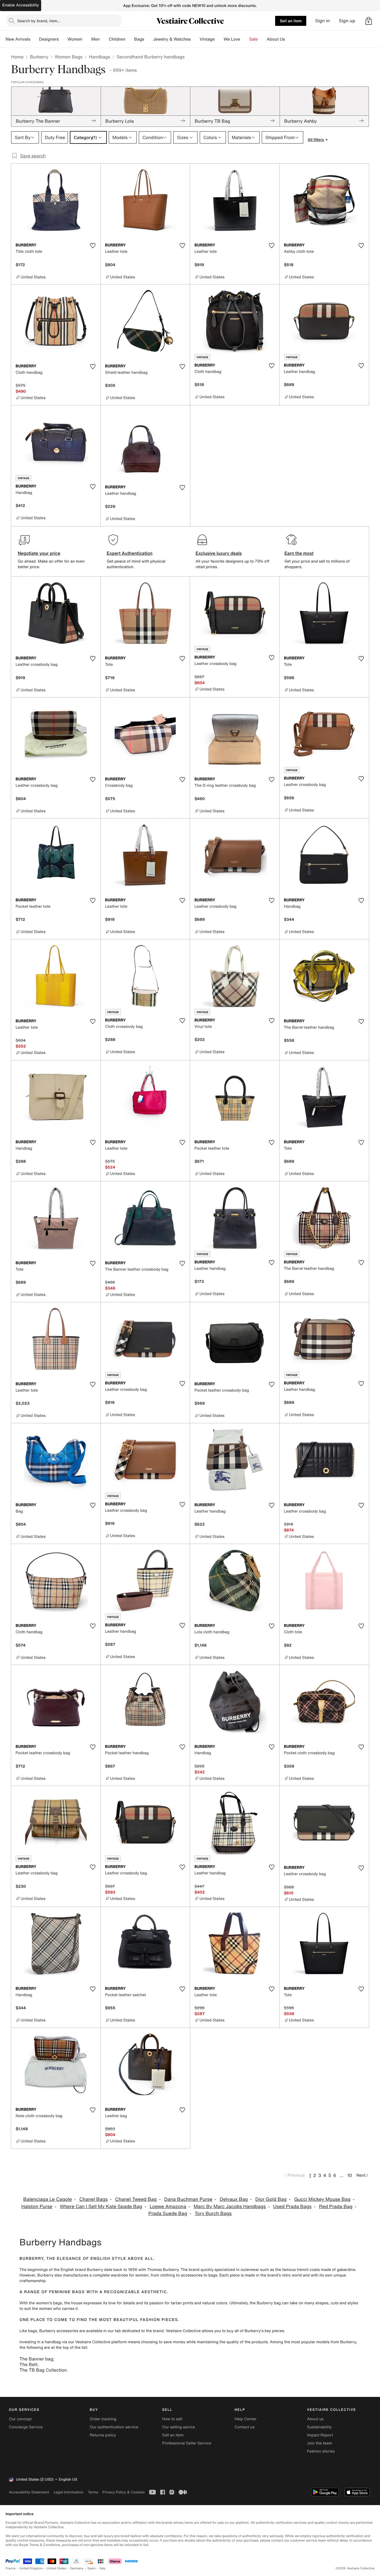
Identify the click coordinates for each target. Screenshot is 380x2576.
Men (96, 39)
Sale (254, 39)
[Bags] (149, 39)
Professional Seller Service (187, 2443)
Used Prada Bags (292, 2207)
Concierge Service (26, 2427)
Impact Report (320, 2435)
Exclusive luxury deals (219, 553)
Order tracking (103, 2419)
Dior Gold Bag (271, 2199)
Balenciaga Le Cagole (47, 2199)
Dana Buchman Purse (188, 2199)
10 (350, 2175)
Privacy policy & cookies (124, 2492)
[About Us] (289, 39)
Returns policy (103, 2435)
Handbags (99, 57)
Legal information (68, 2492)
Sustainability (319, 2427)
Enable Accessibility (21, 5)
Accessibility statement (29, 2492)
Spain (92, 2568)
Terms (93, 2492)
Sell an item (291, 21)
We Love (232, 39)
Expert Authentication (130, 553)
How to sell (172, 2419)
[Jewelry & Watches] (195, 39)
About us (315, 2419)
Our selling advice (179, 2427)
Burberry (39, 57)
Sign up (347, 21)
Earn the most (299, 553)
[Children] (130, 39)
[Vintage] (219, 39)
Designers (49, 39)
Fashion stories (321, 2451)
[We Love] (245, 39)
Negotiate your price (39, 553)
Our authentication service (114, 2427)
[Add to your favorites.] (93, 246)
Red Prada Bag (336, 2207)
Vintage (207, 39)
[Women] (87, 39)
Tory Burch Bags (213, 2214)
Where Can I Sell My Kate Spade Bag (101, 2207)
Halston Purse (37, 2207)
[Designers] (63, 39)
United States (57, 2568)
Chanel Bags (93, 2199)
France (11, 2568)
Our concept (20, 2419)
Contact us (245, 2427)
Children (117, 39)
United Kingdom (31, 2568)
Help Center (245, 2419)
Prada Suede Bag (168, 2214)
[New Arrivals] (34, 39)
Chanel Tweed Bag (136, 2199)
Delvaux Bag (234, 2199)
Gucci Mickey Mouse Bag (322, 2199)
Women (75, 39)
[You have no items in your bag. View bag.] (369, 21)
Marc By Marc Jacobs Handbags (230, 2207)
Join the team (320, 2443)
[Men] (104, 39)
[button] (369, 21)
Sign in (323, 21)
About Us (276, 39)
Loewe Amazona (168, 2207)
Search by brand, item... (39, 21)
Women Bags (69, 57)
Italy (103, 2568)
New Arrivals (18, 39)
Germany (77, 2568)
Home (17, 57)
